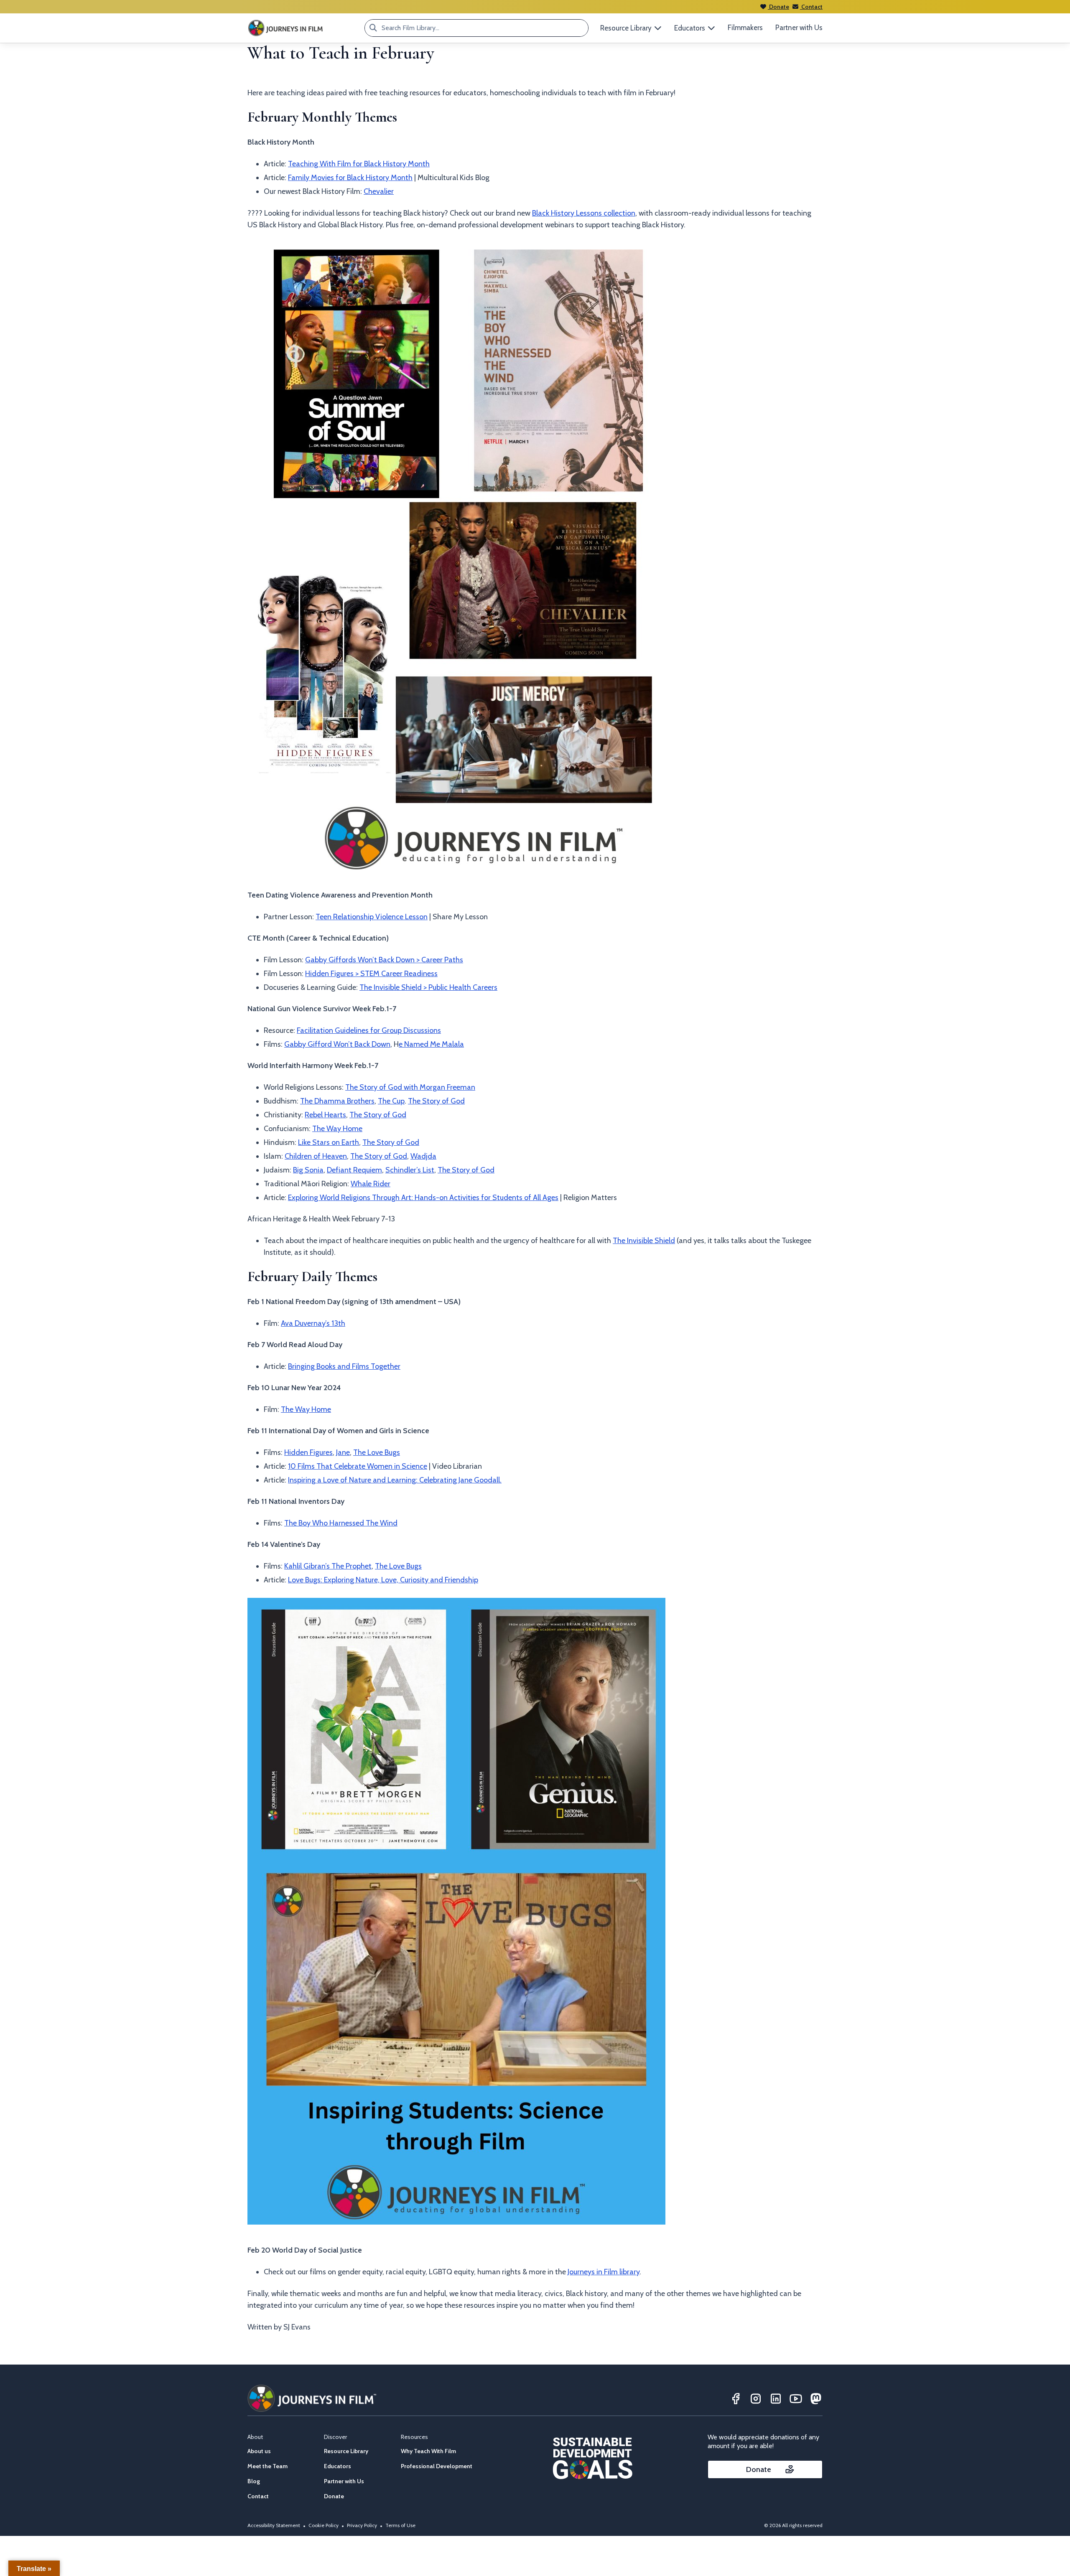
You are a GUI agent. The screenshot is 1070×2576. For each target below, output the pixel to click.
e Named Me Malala (431, 1044)
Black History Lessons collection (584, 213)
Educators (338, 2466)
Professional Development (437, 2466)
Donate (778, 7)
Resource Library (346, 2451)
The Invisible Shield (644, 1241)
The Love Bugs (377, 1452)
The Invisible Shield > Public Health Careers (428, 987)
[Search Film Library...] (373, 28)
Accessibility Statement (274, 2525)
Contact (811, 7)
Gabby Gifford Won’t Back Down (337, 1044)
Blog (254, 2481)
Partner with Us (799, 28)
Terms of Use (400, 2525)
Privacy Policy (362, 2525)
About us (259, 2451)
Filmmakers (745, 28)
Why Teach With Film (428, 2451)
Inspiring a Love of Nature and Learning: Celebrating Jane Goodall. (395, 1480)
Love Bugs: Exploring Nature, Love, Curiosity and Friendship (383, 1580)
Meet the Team (267, 2466)
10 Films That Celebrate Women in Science (358, 1466)
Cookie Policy (324, 2525)
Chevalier (379, 191)
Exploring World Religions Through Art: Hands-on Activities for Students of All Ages (423, 1198)
